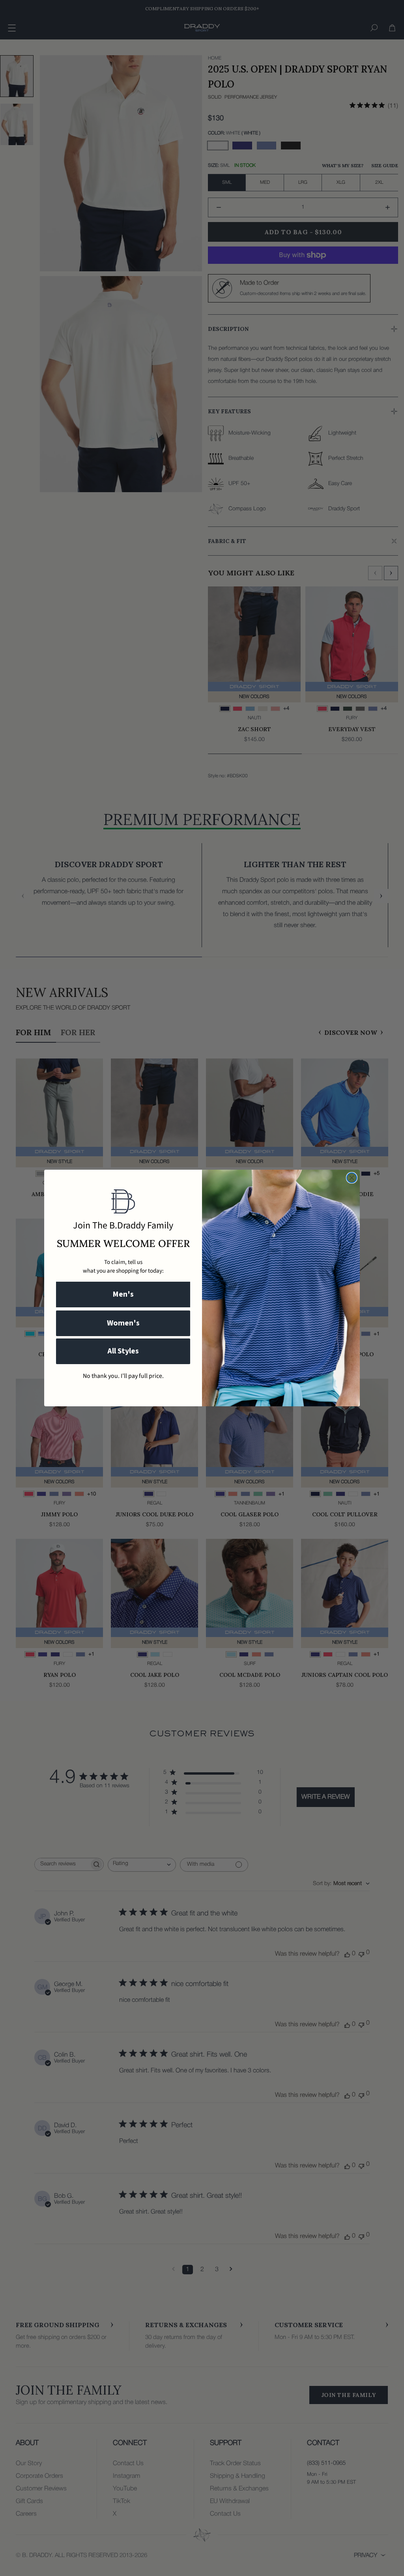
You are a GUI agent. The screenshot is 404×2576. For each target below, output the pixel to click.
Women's (123, 1323)
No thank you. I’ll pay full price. (123, 1376)
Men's (123, 1294)
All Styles (123, 1351)
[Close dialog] (352, 1178)
